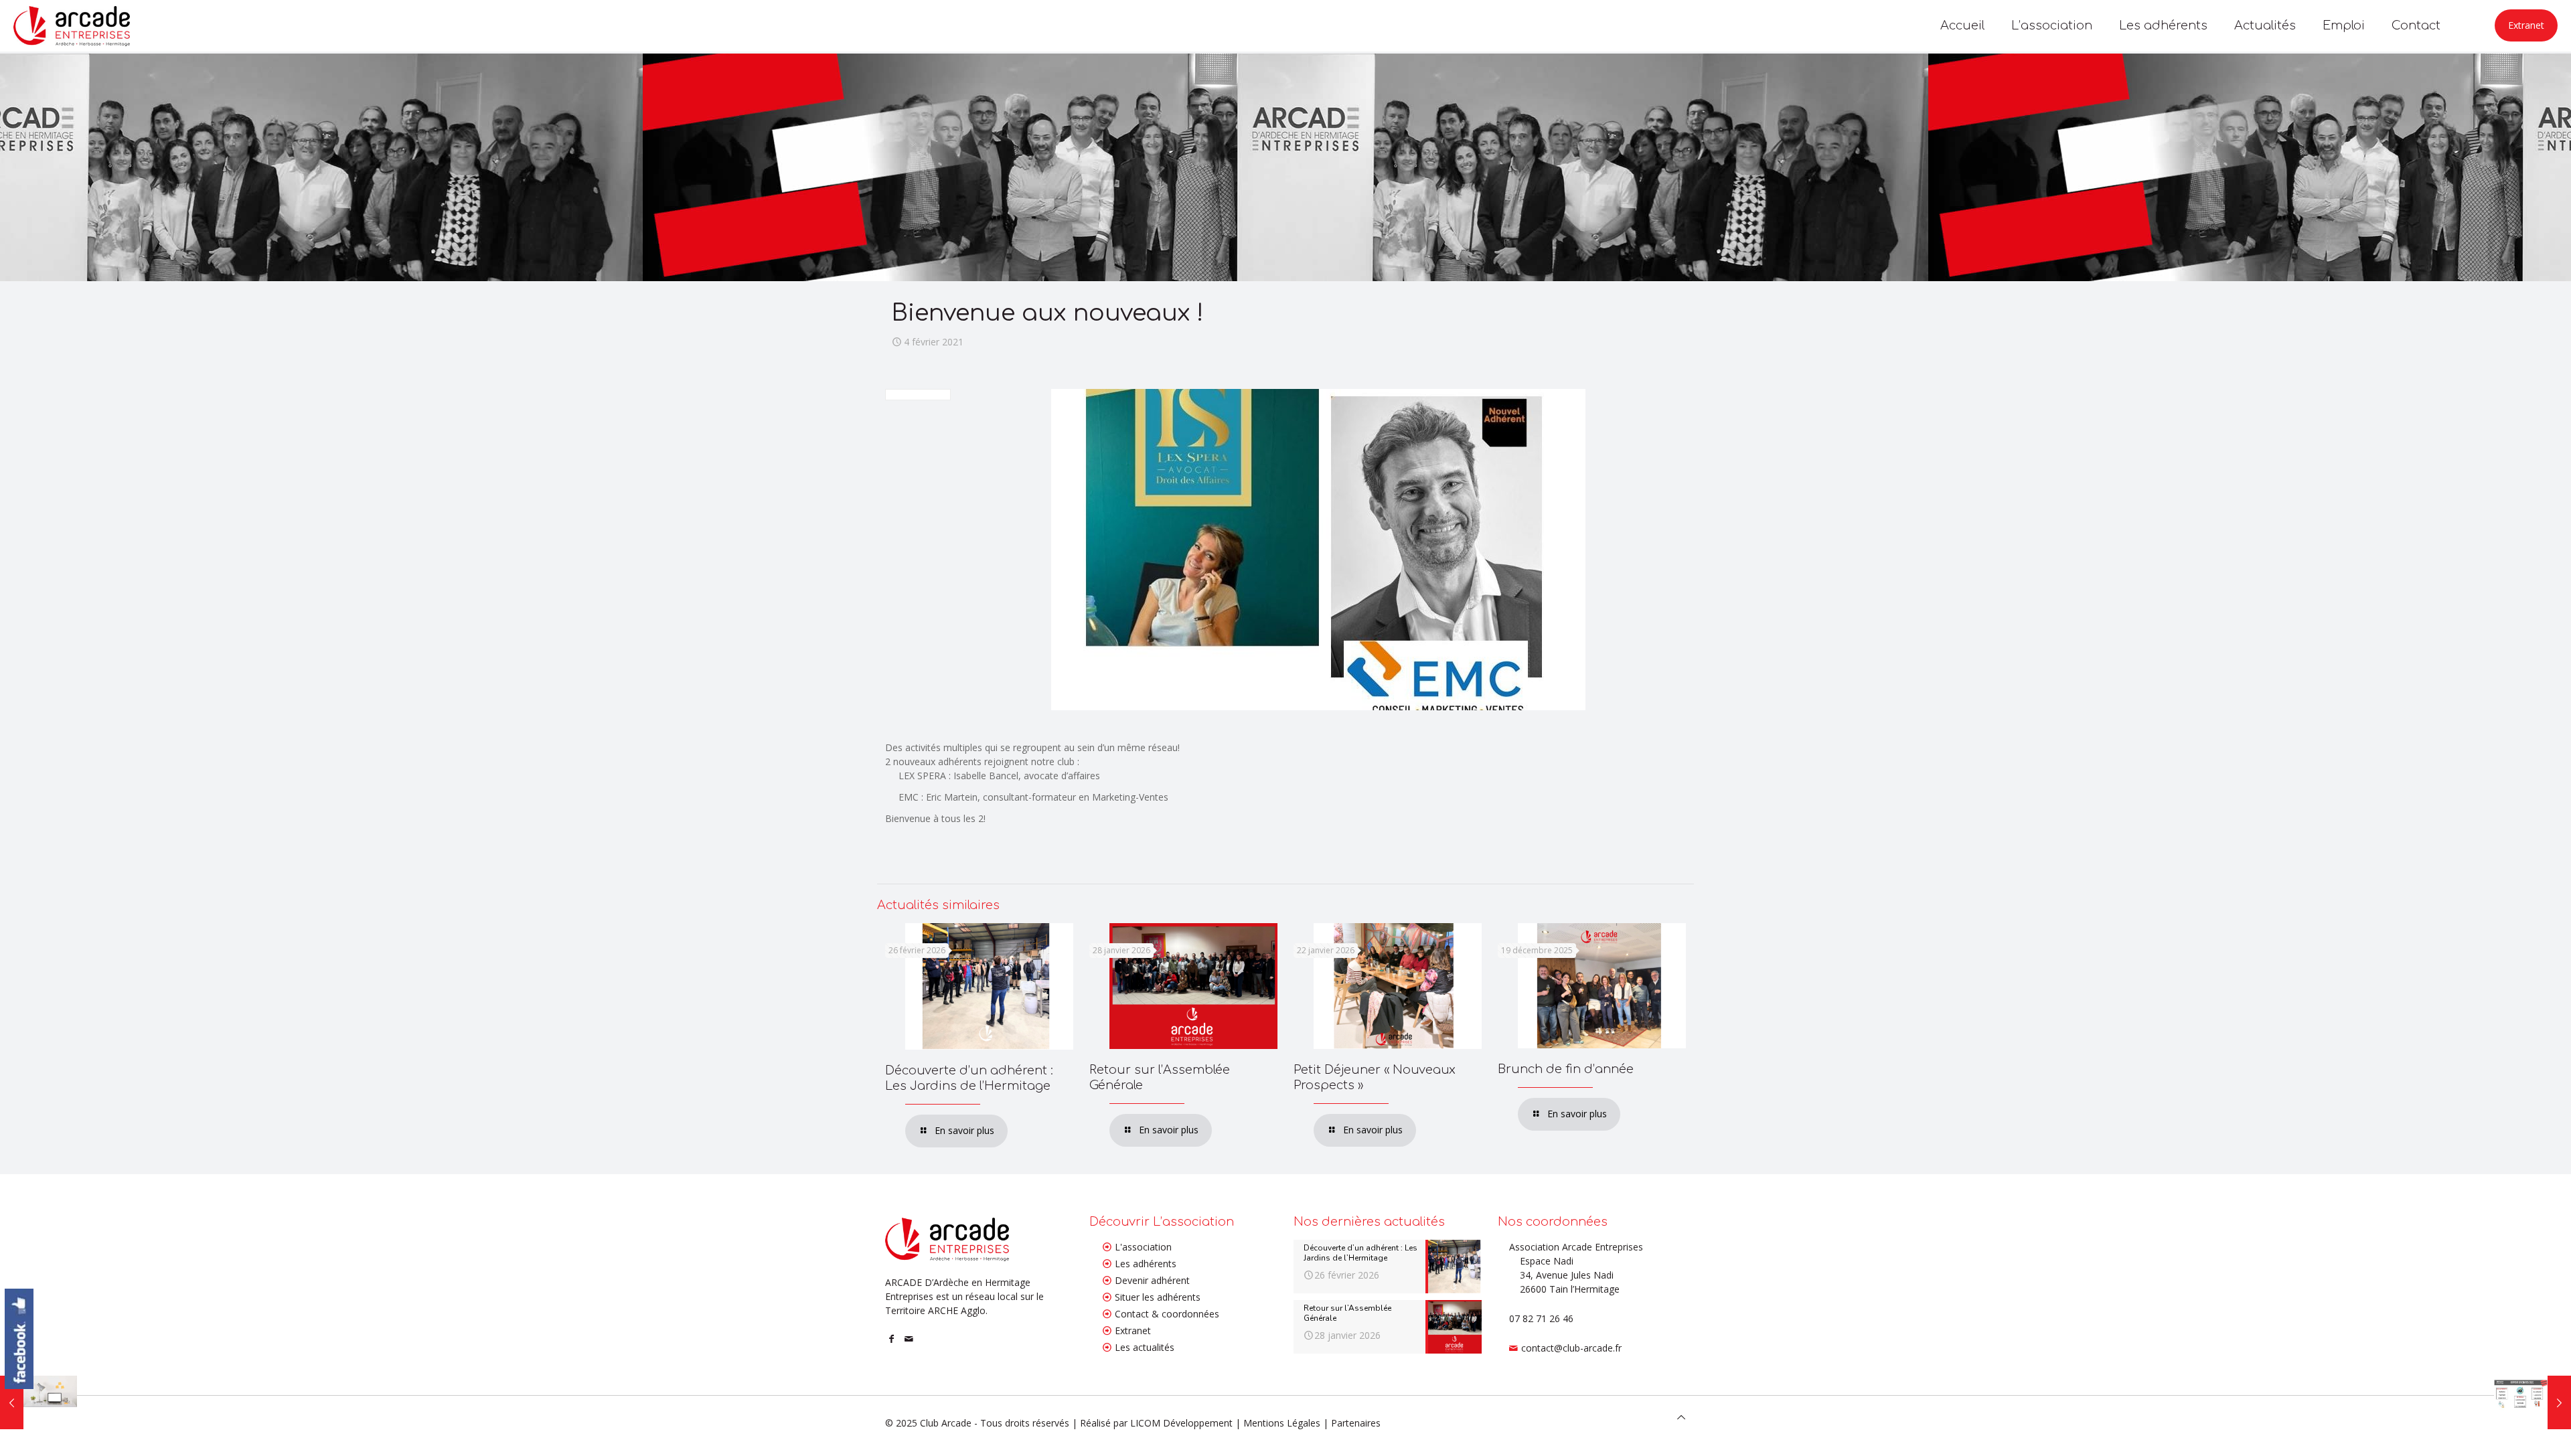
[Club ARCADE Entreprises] (72, 25)
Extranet (2526, 25)
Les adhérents (1146, 1264)
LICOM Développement (1181, 1423)
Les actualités (1145, 1347)
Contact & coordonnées (1167, 1314)
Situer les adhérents (1158, 1297)
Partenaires (1356, 1423)
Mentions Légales (1282, 1423)
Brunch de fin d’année (1566, 1069)
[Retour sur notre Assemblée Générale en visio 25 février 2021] (2533, 1402)
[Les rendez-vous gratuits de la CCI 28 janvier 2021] (38, 1402)
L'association (1143, 1247)
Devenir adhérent (1152, 1280)
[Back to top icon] (1681, 1417)
